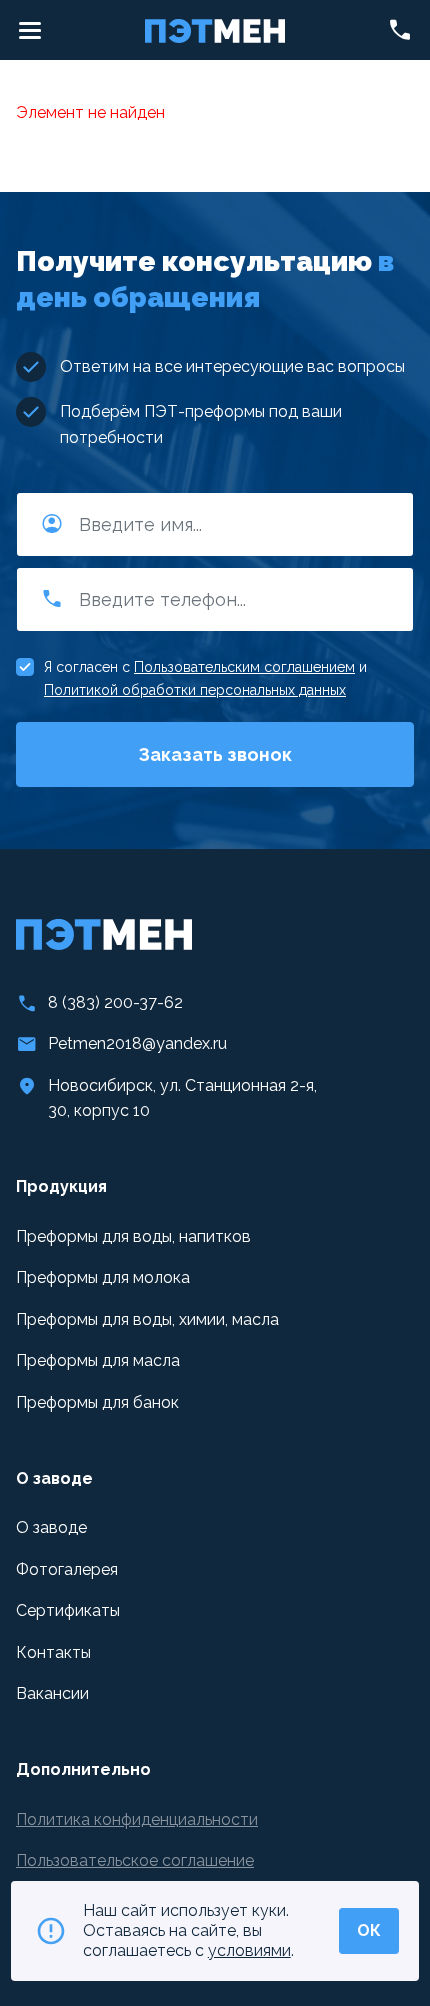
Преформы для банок (97, 1402)
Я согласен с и (205, 678)
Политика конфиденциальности (137, 1819)
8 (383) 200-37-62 (115, 1002)
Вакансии (52, 1693)
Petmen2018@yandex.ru (137, 1043)
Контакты (53, 1652)
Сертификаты (68, 1610)
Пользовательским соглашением (244, 667)
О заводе (51, 1527)
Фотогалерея (67, 1569)
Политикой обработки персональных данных (195, 690)
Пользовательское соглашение (135, 1860)
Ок (369, 1930)
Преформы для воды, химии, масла (147, 1319)
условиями (249, 1950)
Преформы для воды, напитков (133, 1236)
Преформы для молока (103, 1277)
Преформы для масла (98, 1360)
